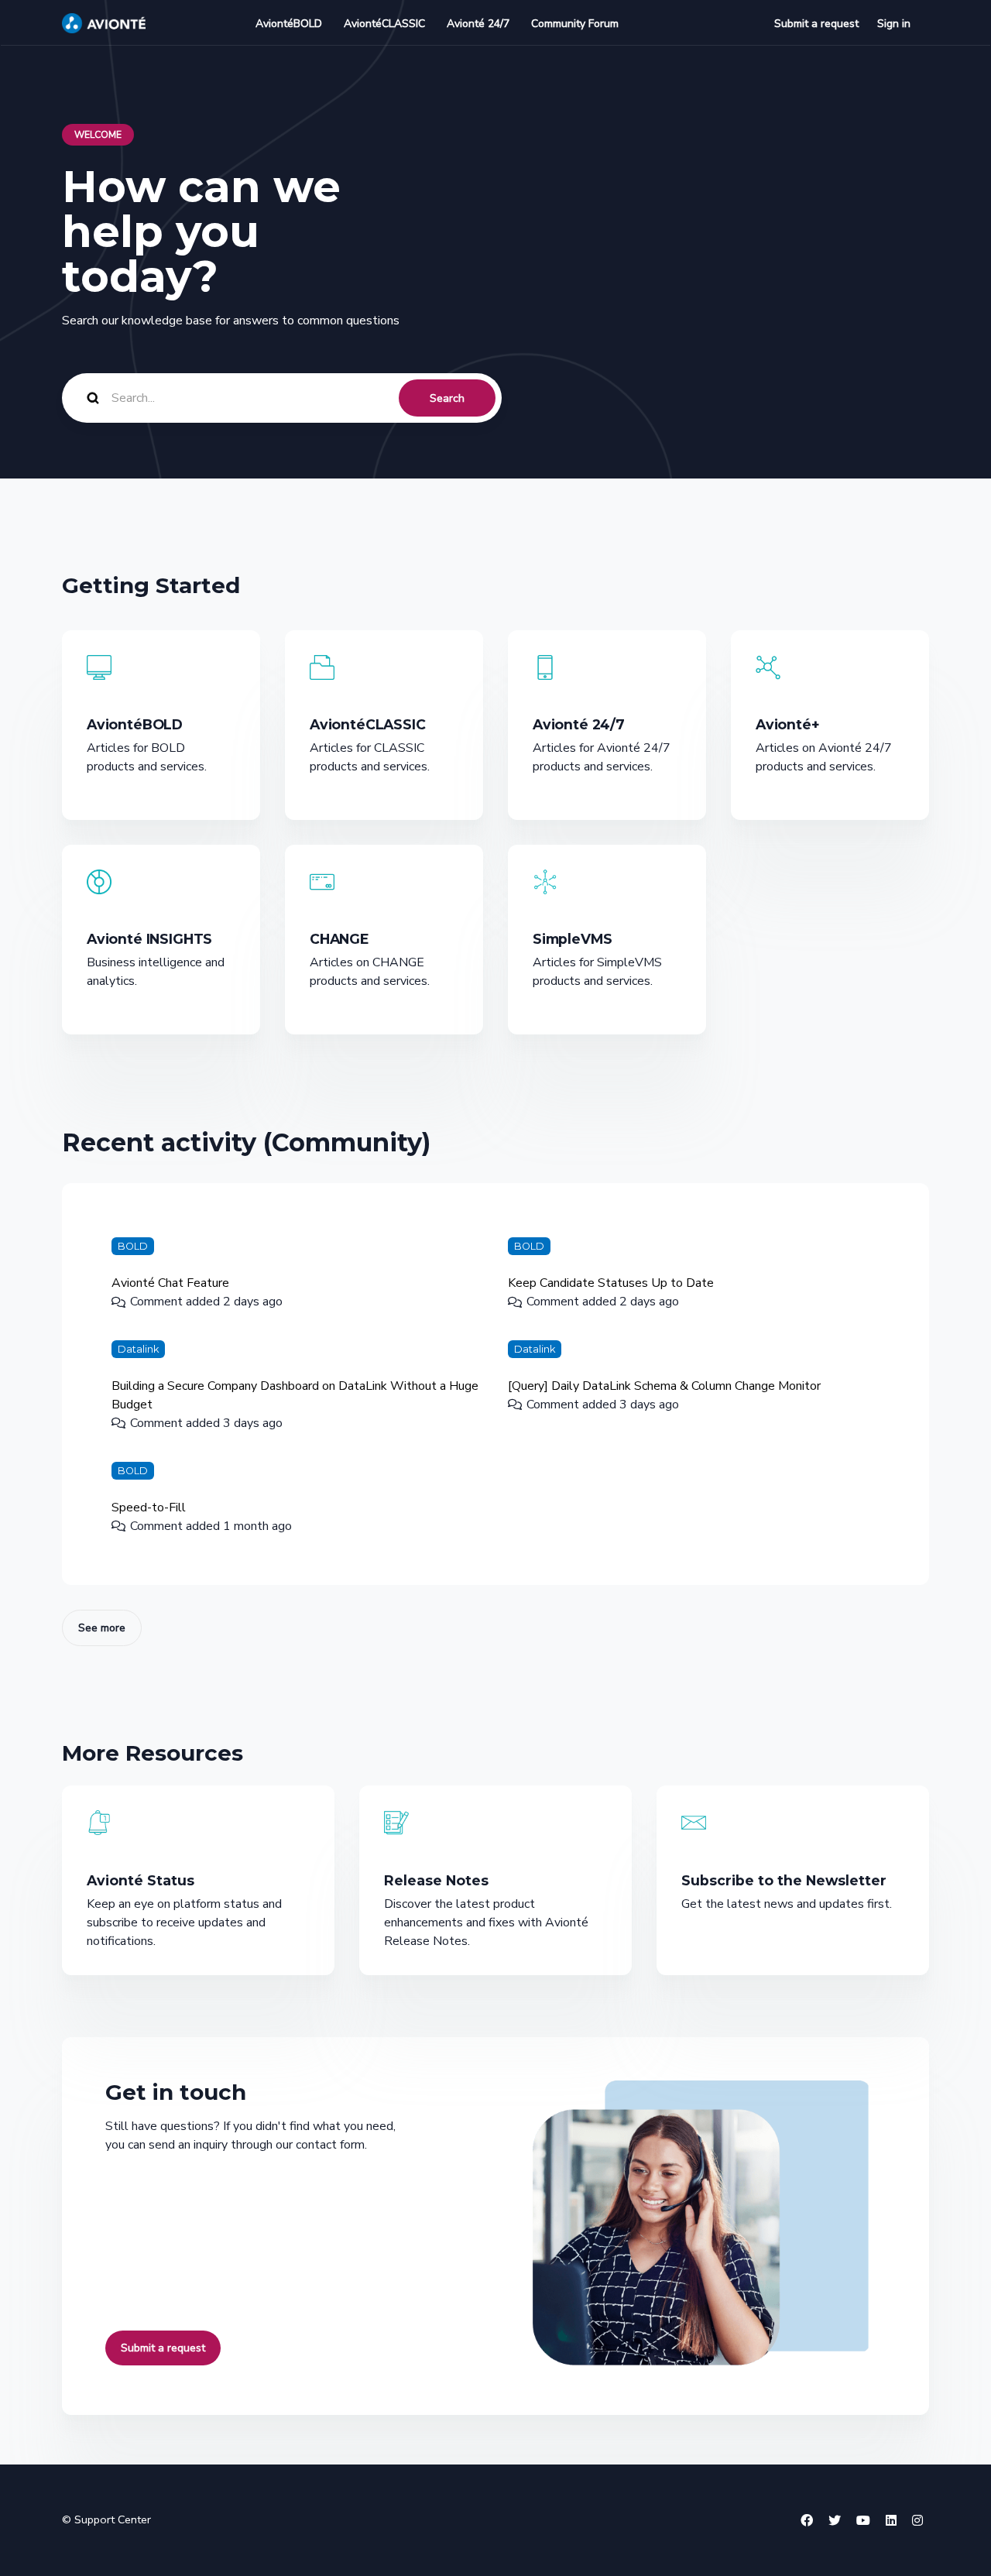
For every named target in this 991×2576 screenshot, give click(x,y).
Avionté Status (141, 1880)
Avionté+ (788, 724)
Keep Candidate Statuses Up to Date (611, 1283)
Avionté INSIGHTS (149, 939)
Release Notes (436, 1880)
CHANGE (339, 939)
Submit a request (816, 24)
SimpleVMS (572, 939)
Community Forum (575, 24)
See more (110, 1628)
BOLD (133, 1246)
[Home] (104, 23)
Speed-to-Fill (149, 1508)
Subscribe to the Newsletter (784, 1880)
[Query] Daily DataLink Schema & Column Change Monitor (664, 1386)
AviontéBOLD (289, 24)
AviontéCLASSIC (384, 24)
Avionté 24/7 (478, 24)
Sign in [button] (894, 24)
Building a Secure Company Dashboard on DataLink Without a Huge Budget (295, 1395)
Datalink (138, 1349)
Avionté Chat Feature (170, 1283)
